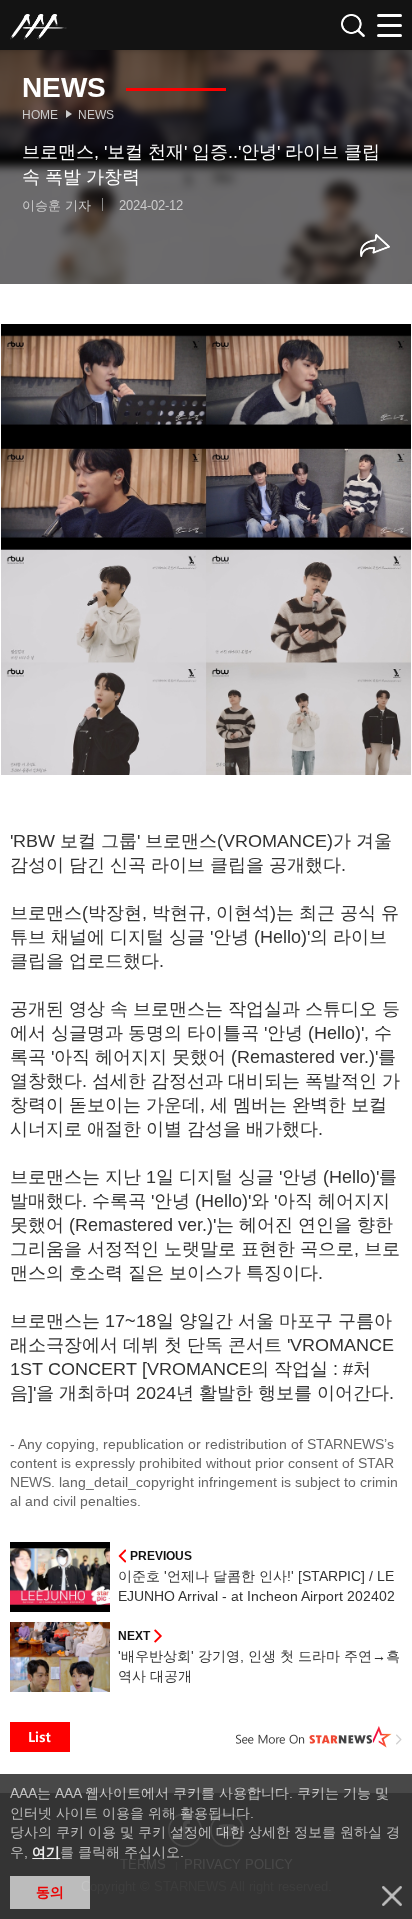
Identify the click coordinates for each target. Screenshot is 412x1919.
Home (40, 115)
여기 (46, 1852)
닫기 (392, 1896)
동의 (50, 1892)
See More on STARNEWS (319, 1737)
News (96, 115)
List (40, 1737)
